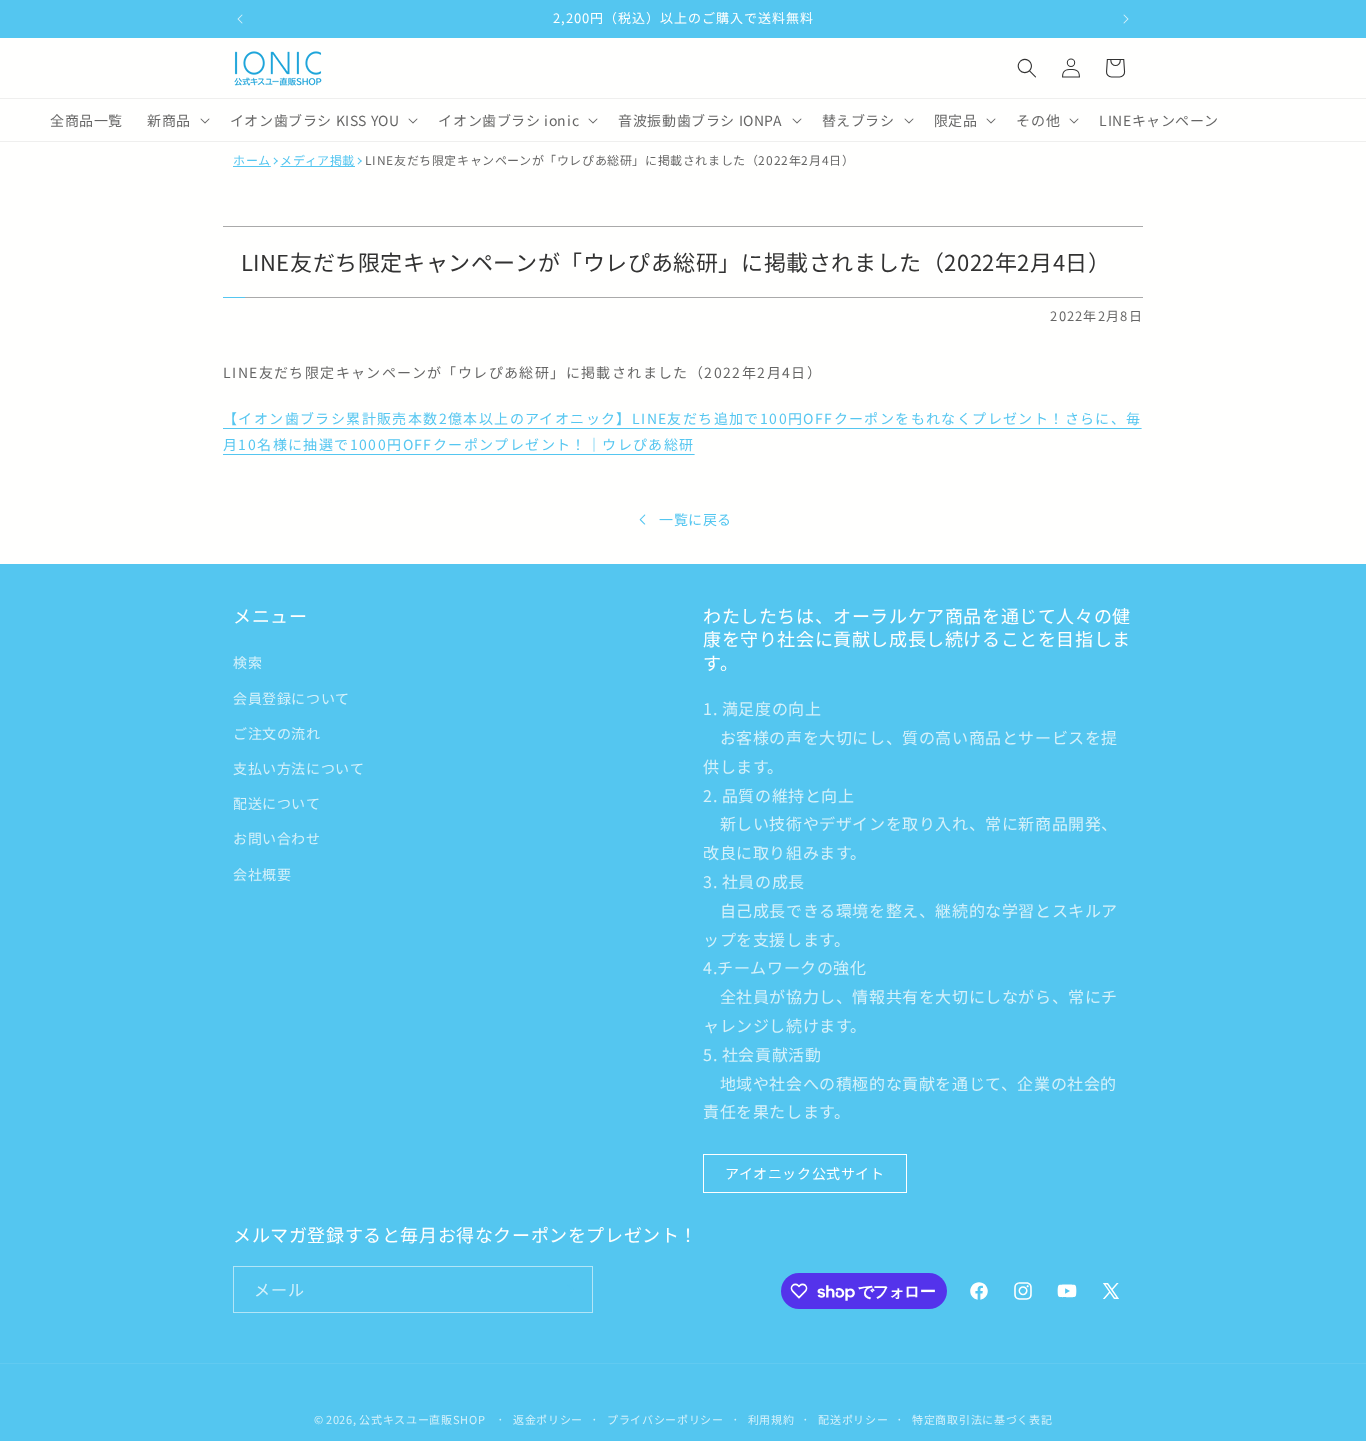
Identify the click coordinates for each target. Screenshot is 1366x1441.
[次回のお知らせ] (1126, 19)
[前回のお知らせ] (240, 19)
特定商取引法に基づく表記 (982, 1419)
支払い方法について (298, 768)
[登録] (570, 1289)
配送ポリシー (853, 1419)
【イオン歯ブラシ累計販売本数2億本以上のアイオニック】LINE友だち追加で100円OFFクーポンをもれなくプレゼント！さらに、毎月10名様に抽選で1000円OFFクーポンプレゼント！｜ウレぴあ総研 (682, 430)
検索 (247, 662)
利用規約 (771, 1419)
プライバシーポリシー (665, 1419)
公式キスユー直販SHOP (422, 1419)
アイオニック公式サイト (805, 1173)
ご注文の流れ (277, 733)
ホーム (252, 160)
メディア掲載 (317, 160)
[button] (1027, 68)
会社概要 (262, 874)
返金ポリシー (548, 1419)
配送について (277, 803)
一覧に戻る (695, 519)
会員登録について (291, 698)
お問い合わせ (277, 838)
